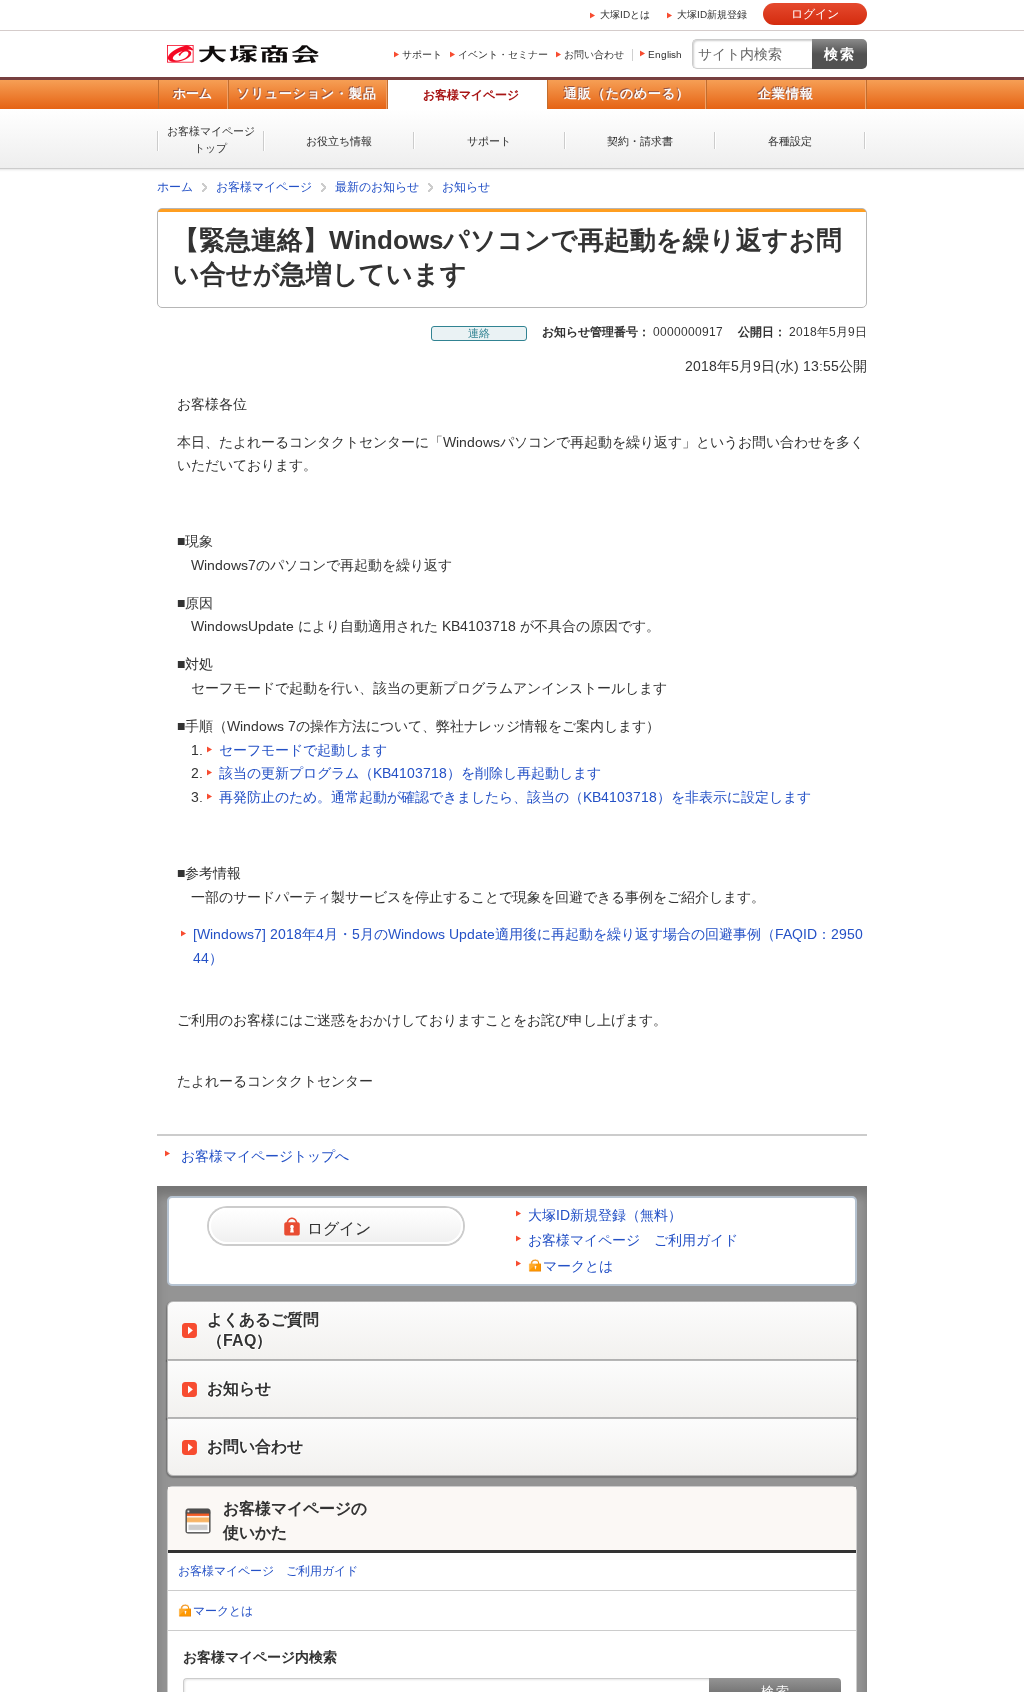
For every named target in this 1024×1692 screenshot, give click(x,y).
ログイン (815, 14)
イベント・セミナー (503, 54)
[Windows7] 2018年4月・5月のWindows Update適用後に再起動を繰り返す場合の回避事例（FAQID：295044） (528, 946)
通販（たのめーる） (627, 93)
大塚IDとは (625, 14)
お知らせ (466, 187)
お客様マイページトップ (211, 139)
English (665, 54)
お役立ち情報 (339, 141)
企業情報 (786, 93)
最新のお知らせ (377, 187)
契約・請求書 (640, 141)
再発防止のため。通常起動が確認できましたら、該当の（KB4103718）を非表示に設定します (515, 797)
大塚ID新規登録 (712, 14)
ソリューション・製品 (307, 93)
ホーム (192, 93)
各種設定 (790, 141)
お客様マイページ (471, 95)
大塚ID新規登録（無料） (605, 1215)
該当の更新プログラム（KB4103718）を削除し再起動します (410, 773)
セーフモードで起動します (303, 750)
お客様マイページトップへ (265, 1156)
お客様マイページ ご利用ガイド (633, 1240)
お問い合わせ (594, 54)
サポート (422, 54)
